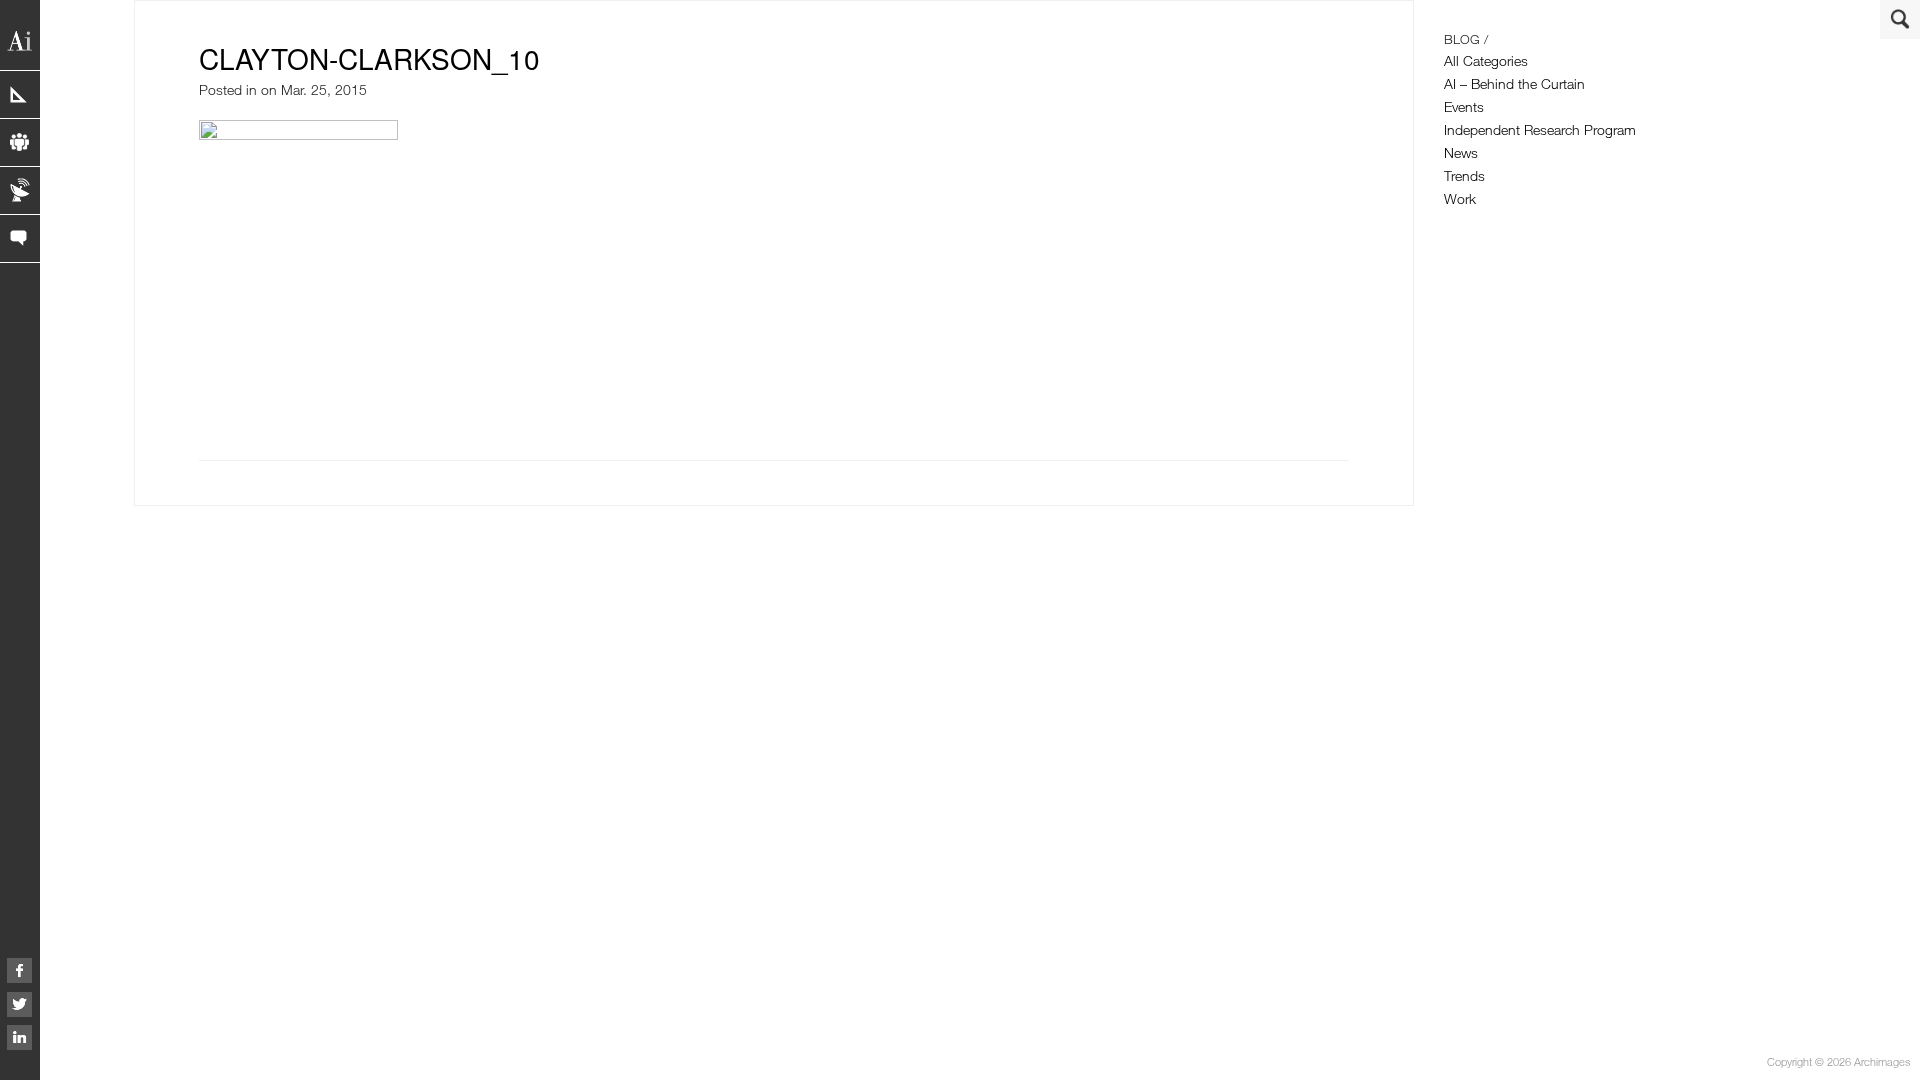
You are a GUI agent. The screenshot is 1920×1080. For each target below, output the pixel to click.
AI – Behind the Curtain (1514, 83)
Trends (1464, 175)
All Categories (1486, 60)
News (1461, 152)
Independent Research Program (1540, 129)
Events (1464, 106)
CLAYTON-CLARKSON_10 (369, 58)
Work (1460, 198)
